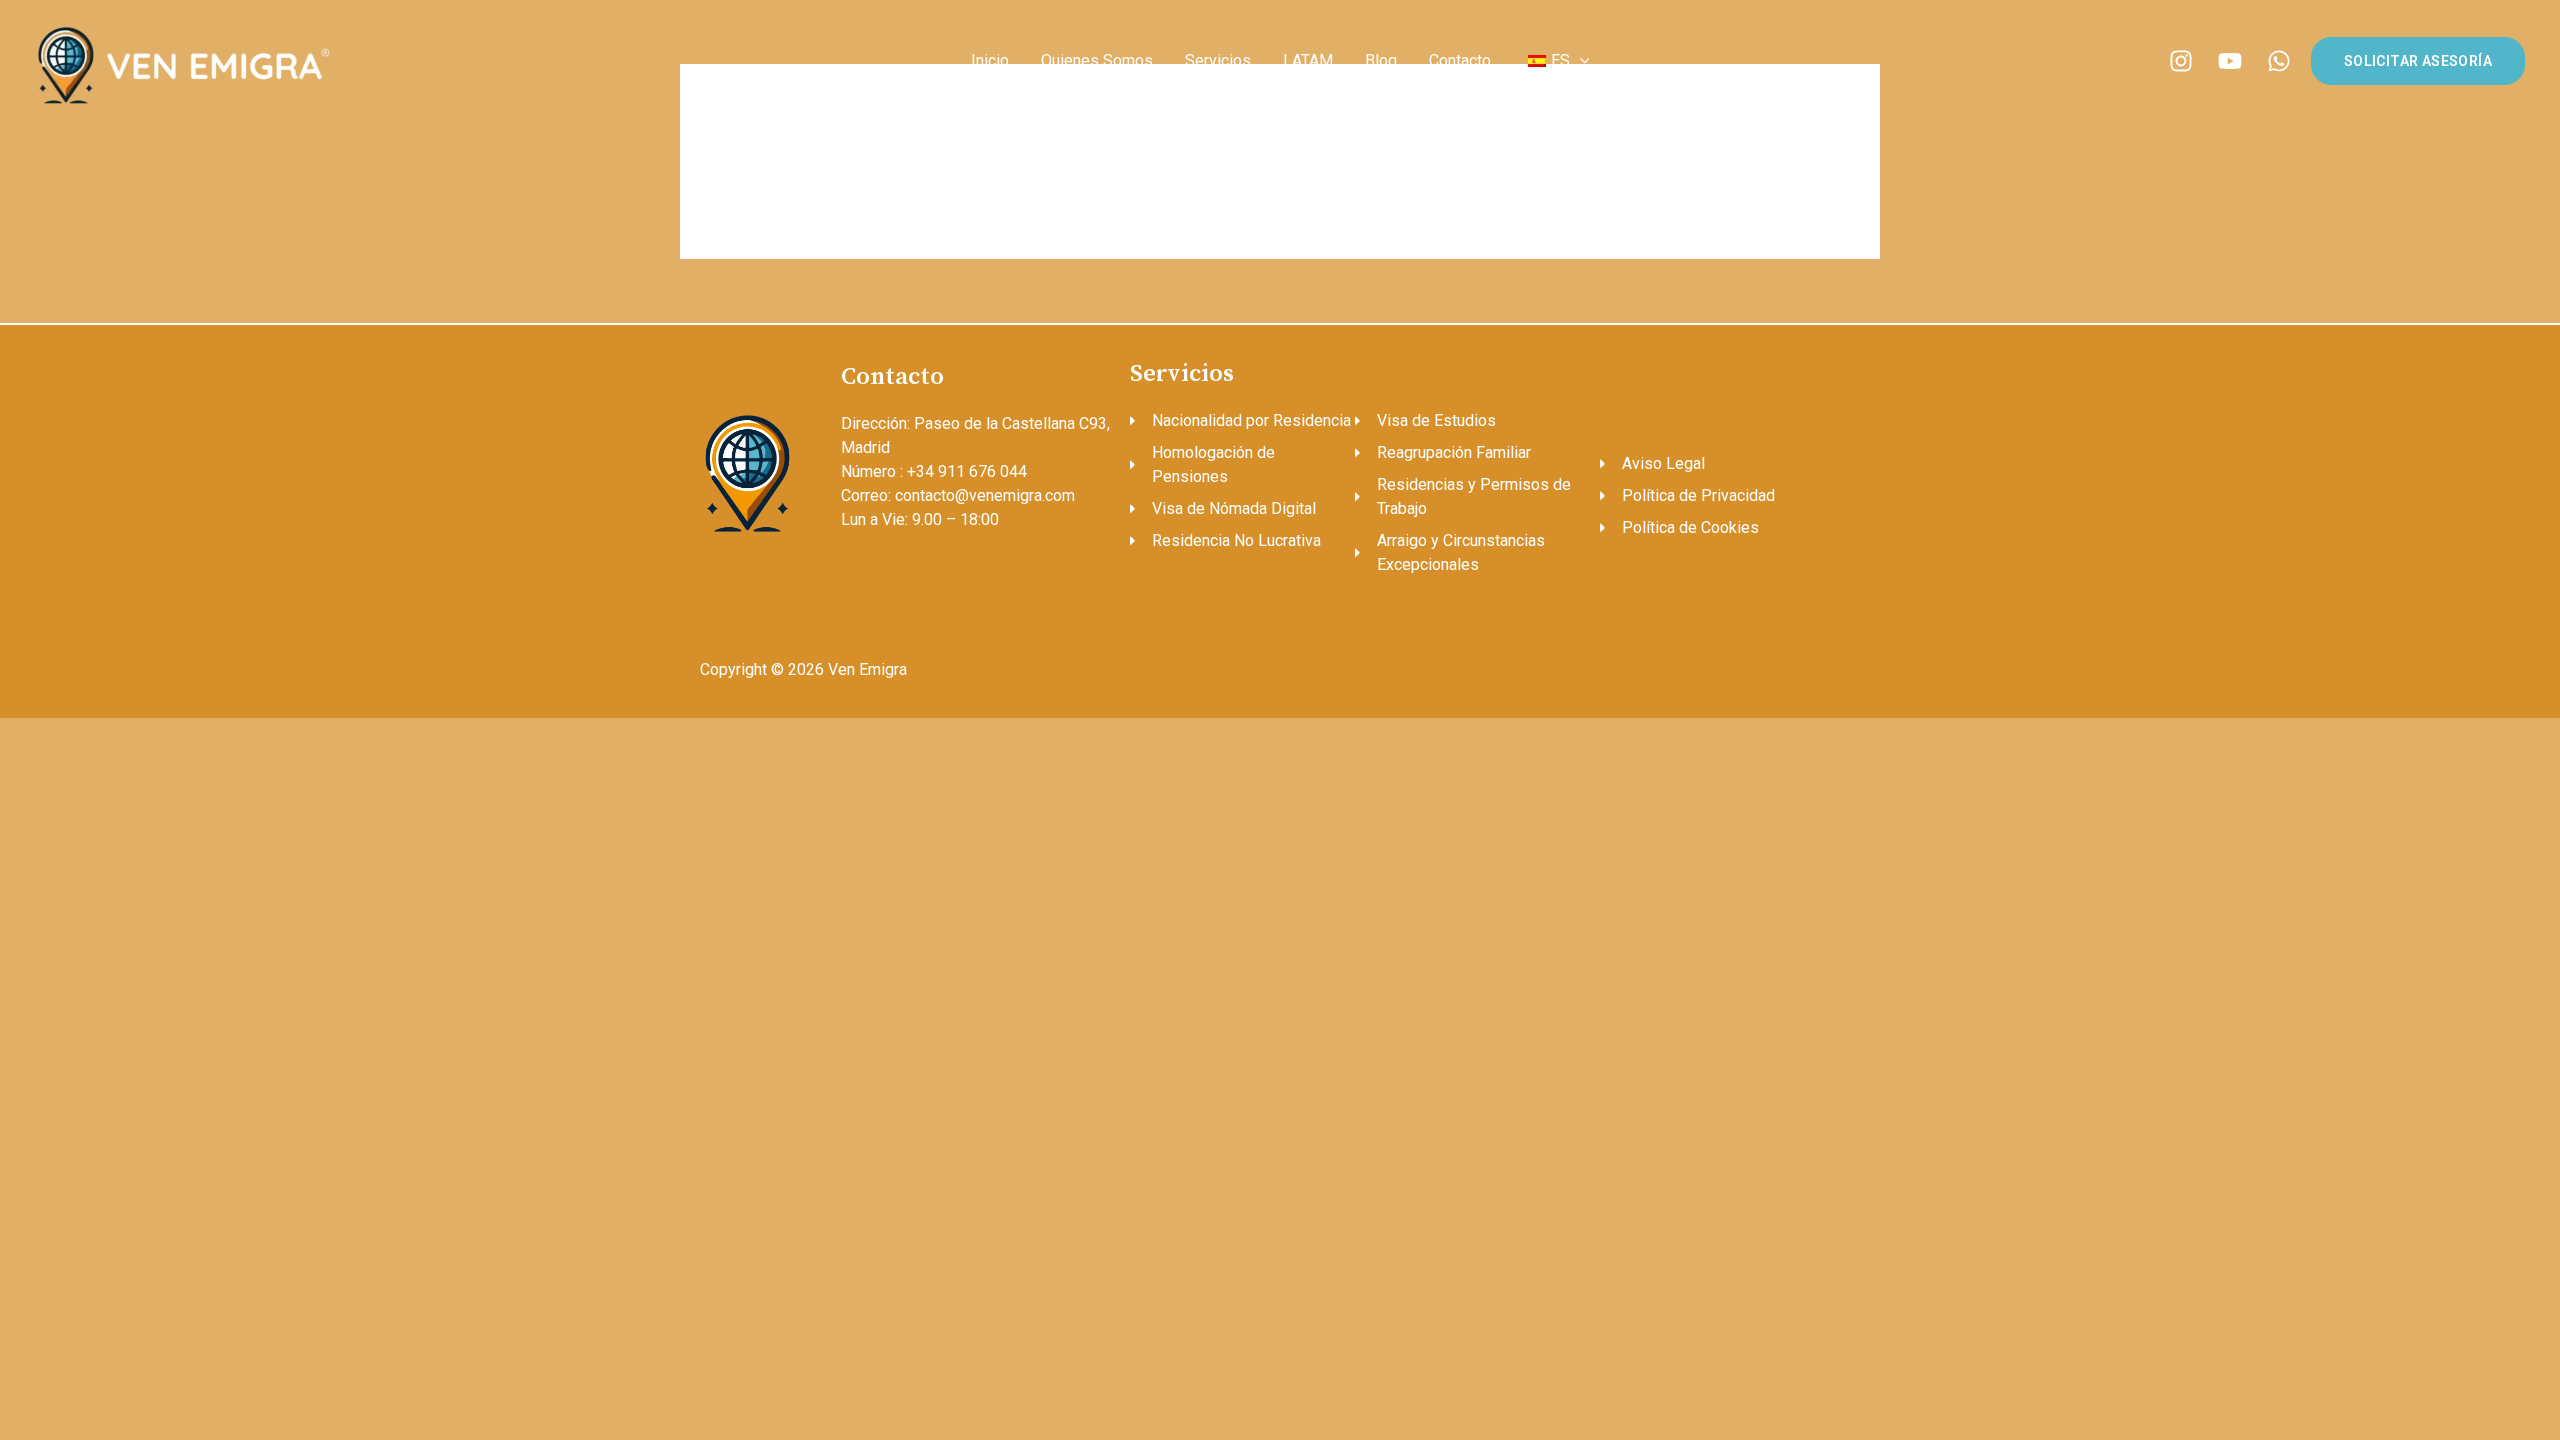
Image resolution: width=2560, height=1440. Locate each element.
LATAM (1308, 60)
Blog (1381, 60)
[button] (1580, 60)
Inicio (990, 60)
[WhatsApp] (2279, 61)
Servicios (1218, 60)
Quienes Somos (1097, 60)
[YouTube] (2230, 61)
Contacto (1460, 60)
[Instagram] (2181, 61)
